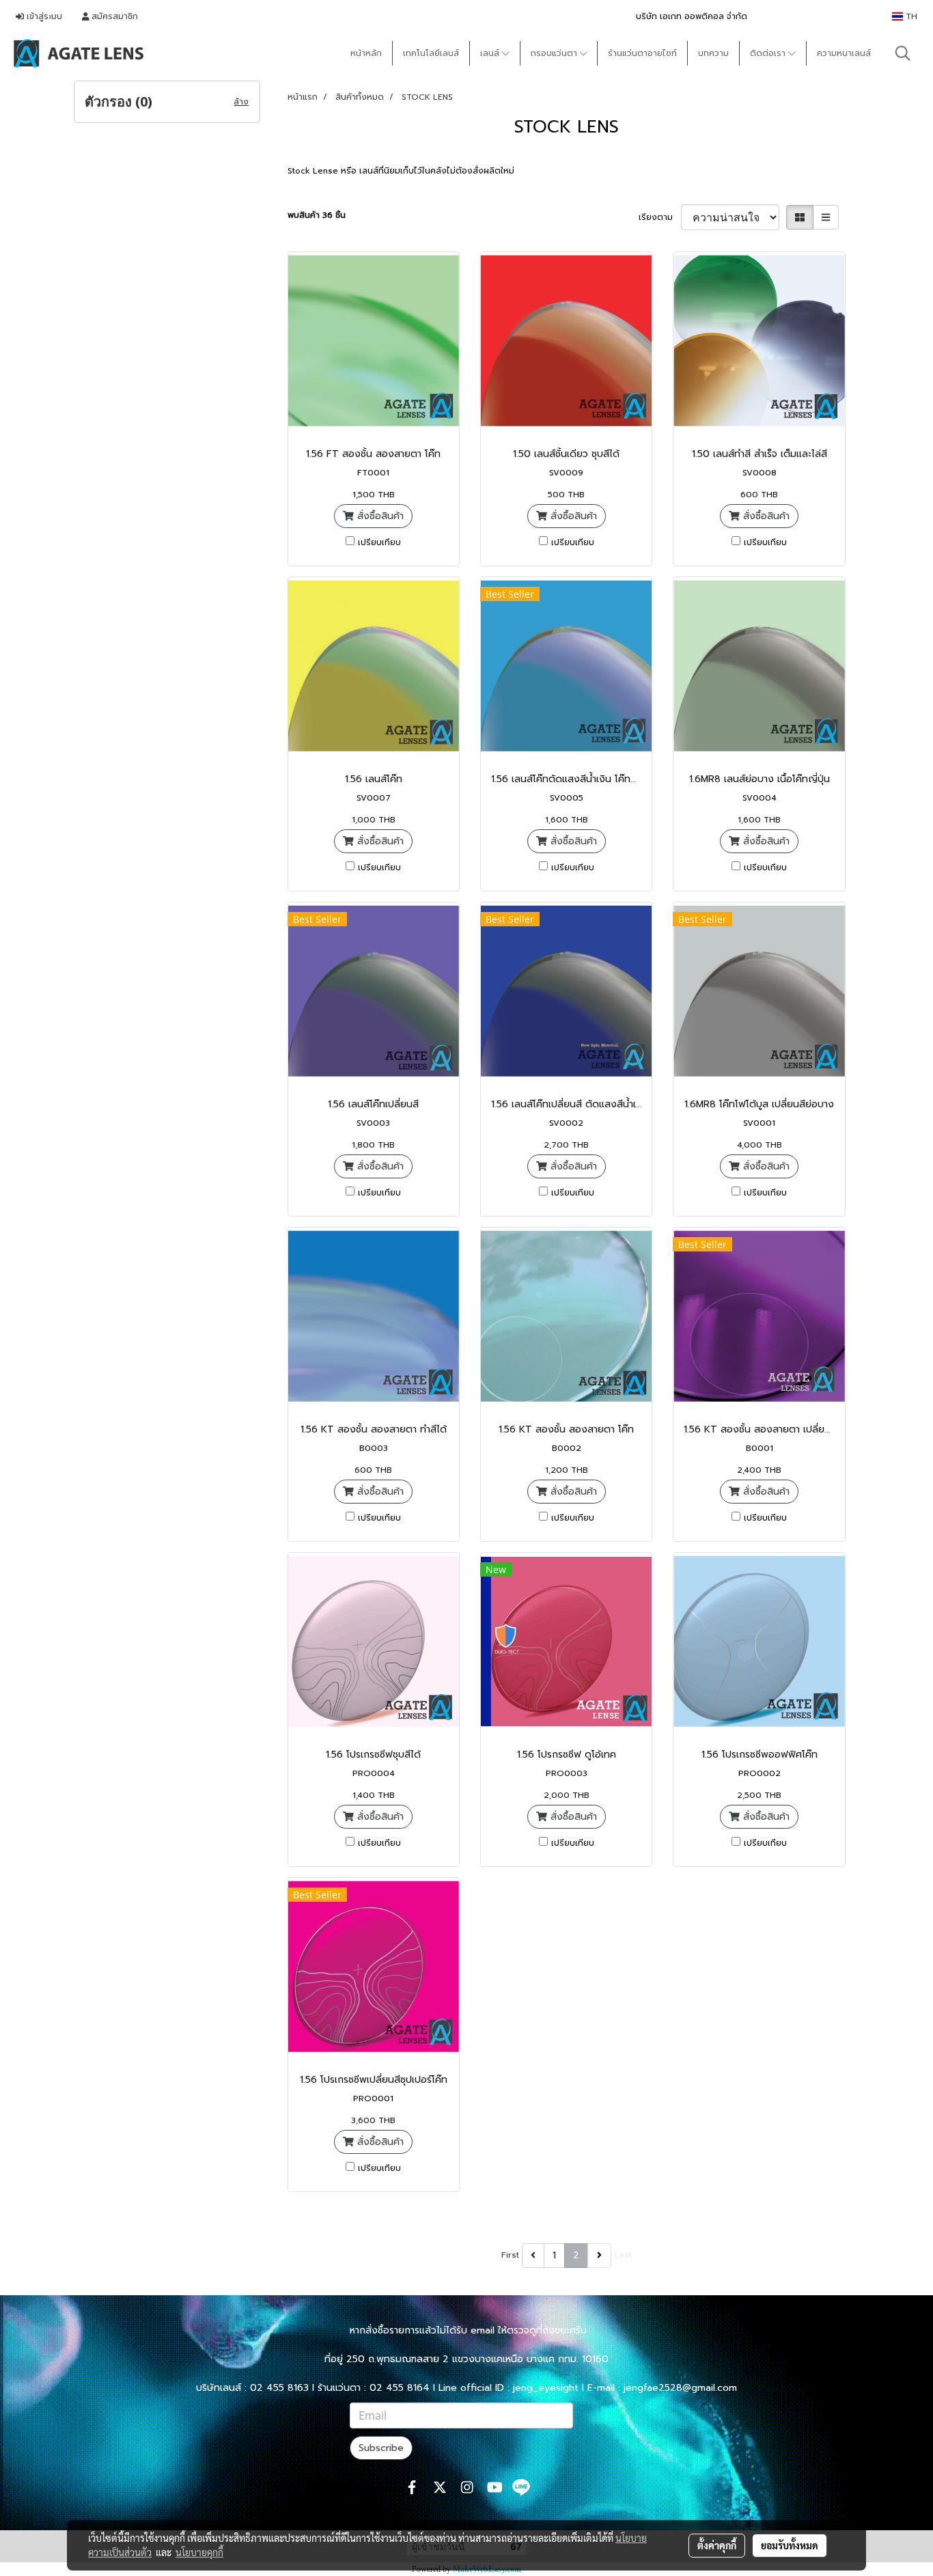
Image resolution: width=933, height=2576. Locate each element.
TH (910, 16)
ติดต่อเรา (769, 53)
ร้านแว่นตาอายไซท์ (642, 53)
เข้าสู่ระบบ (43, 16)
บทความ (713, 53)
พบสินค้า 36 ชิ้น (317, 215)
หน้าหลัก (366, 53)
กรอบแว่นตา (555, 53)
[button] (903, 53)
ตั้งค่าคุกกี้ (717, 2545)
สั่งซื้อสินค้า (379, 516)
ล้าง (241, 102)
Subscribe (381, 2448)
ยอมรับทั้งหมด (790, 2545)
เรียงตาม (660, 217)
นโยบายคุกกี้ (199, 2552)
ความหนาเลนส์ (844, 53)
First (510, 2255)
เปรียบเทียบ (379, 542)
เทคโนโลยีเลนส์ (431, 53)
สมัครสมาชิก (113, 16)
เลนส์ (491, 53)
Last (623, 2255)
